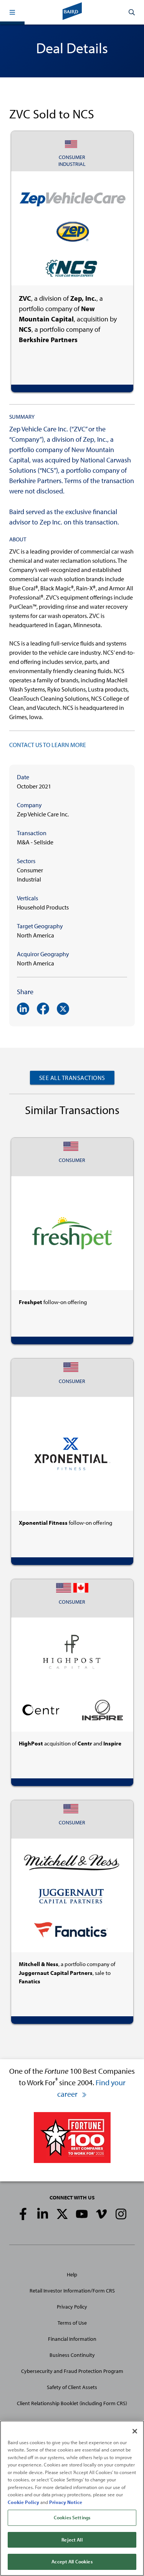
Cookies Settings (72, 2517)
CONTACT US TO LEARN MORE (48, 745)
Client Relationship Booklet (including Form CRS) (72, 2403)
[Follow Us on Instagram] (121, 2214)
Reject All (72, 2540)
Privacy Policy (72, 2307)
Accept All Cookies (72, 2561)
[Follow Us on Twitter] (62, 2214)
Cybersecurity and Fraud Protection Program (72, 2371)
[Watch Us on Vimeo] (101, 2214)
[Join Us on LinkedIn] (43, 2214)
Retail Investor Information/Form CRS (72, 2291)
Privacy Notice (66, 2502)
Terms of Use (72, 2323)
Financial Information (72, 2339)
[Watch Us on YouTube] (82, 2214)
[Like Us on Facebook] (23, 2214)
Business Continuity (72, 2355)
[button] (12, 12)
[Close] (135, 2431)
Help (72, 2274)
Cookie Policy (23, 2502)
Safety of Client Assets (72, 2387)
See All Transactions (72, 1078)
